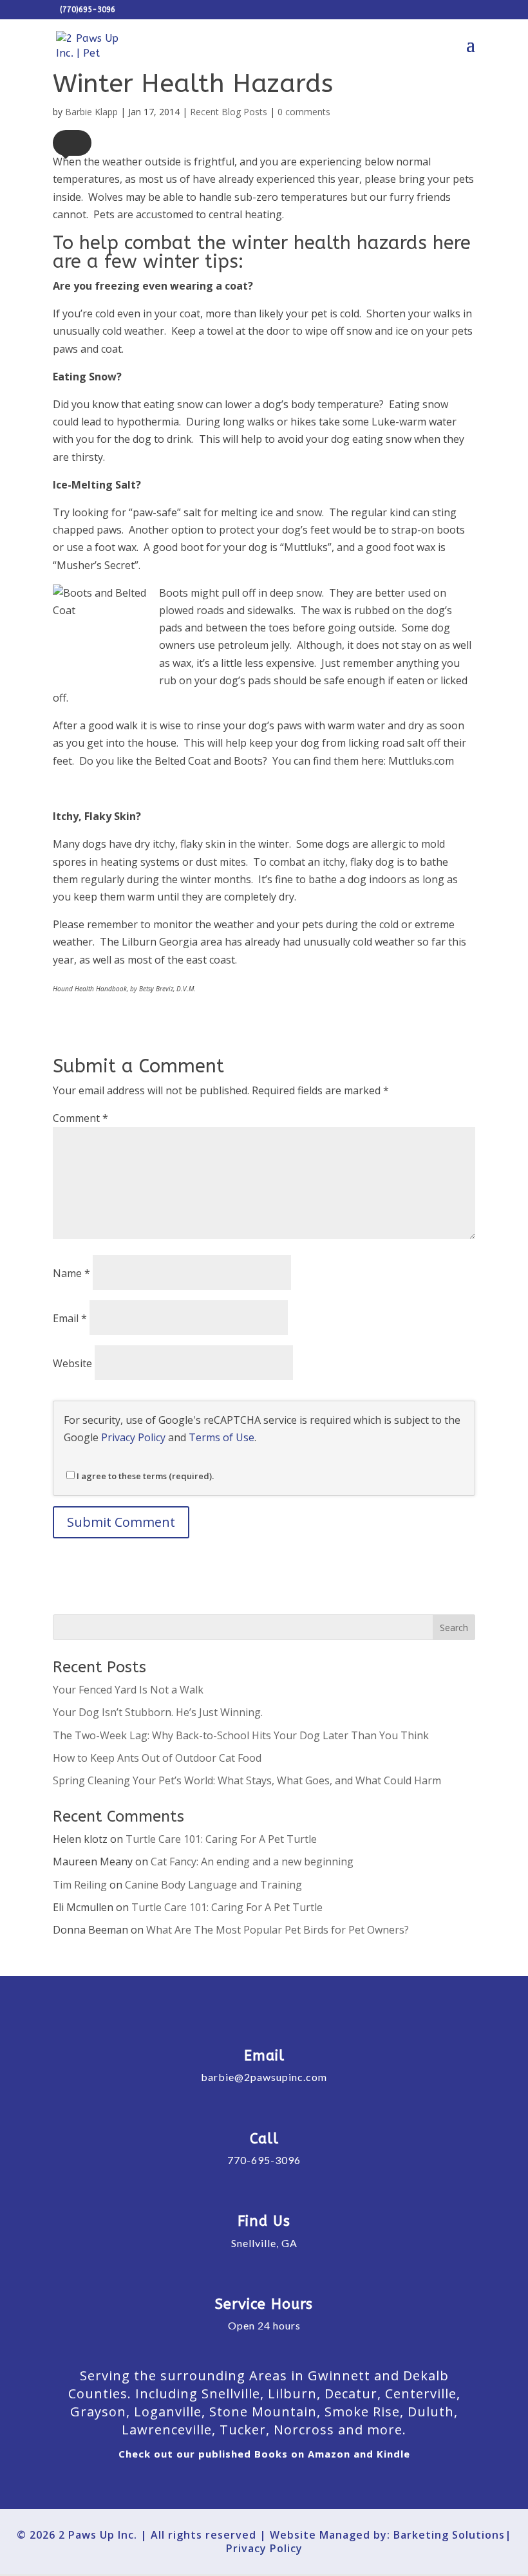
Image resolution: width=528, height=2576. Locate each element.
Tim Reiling (80, 1885)
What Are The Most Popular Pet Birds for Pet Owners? (278, 1930)
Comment (80, 1118)
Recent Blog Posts (229, 112)
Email (70, 1318)
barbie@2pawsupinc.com (264, 2077)
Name (71, 1273)
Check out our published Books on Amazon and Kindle (264, 2454)
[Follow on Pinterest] (333, 2484)
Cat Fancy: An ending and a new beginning (252, 1862)
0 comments (304, 112)
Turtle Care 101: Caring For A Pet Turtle (221, 1839)
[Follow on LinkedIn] (298, 2484)
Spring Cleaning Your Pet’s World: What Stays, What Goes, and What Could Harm (247, 1780)
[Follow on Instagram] (264, 2484)
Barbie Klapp (91, 112)
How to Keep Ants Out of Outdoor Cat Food (157, 1758)
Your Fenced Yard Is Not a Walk (128, 1690)
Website (72, 1363)
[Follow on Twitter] (230, 2484)
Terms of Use (222, 1437)
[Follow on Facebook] (196, 2484)
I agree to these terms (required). (145, 1476)
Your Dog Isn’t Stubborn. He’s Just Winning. (158, 1712)
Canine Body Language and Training (213, 1885)
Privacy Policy (133, 1437)
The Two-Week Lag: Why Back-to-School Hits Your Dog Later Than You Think (241, 1735)
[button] (72, 143)
